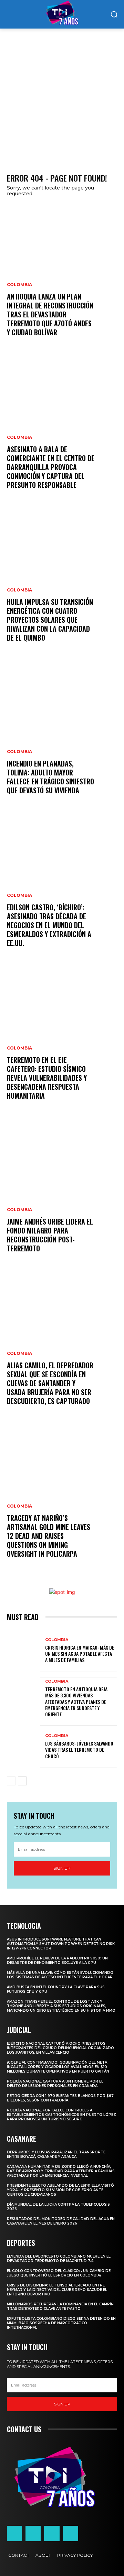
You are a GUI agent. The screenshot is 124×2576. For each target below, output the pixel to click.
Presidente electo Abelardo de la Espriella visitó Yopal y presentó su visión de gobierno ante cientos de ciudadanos (60, 2190)
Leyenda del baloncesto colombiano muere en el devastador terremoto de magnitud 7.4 (59, 2259)
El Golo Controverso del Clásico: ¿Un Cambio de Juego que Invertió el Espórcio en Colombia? (59, 2273)
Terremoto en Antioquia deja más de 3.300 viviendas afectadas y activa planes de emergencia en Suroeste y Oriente (76, 1702)
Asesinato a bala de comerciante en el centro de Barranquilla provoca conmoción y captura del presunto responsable (51, 467)
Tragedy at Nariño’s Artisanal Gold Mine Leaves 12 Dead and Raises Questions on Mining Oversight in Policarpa (49, 1536)
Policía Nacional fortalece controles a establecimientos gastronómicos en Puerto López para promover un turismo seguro (61, 2115)
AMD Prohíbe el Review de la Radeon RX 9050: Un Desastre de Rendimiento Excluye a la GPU (57, 1960)
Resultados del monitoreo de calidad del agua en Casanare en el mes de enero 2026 (61, 2221)
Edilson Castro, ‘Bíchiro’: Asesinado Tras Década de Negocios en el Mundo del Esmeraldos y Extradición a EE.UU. (49, 925)
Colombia (19, 285)
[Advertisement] (62, 94)
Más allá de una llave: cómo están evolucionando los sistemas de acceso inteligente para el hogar (60, 1975)
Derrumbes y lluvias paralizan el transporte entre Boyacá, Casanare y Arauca (56, 2154)
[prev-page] (11, 1781)
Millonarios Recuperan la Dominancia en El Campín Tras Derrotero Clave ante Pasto (60, 2306)
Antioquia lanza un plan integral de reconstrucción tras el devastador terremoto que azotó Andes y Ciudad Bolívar (50, 314)
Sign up (62, 1868)
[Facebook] (14, 2533)
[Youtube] (71, 2533)
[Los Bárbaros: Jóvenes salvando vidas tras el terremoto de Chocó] (23, 1747)
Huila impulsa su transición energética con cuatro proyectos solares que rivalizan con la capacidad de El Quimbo (50, 620)
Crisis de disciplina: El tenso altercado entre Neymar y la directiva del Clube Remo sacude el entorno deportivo (57, 2290)
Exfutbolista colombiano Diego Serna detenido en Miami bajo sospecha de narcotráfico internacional (61, 2323)
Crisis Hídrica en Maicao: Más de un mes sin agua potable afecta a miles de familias (80, 1654)
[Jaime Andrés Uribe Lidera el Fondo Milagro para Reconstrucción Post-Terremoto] (62, 1194)
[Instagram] (33, 2533)
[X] (52, 2533)
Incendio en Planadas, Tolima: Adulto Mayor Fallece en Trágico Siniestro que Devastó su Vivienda (50, 777)
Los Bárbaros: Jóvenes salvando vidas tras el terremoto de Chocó (79, 1749)
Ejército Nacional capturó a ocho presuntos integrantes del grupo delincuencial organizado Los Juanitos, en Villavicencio (60, 2048)
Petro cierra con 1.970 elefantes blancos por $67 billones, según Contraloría (60, 2098)
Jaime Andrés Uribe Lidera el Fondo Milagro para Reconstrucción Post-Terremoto (50, 1235)
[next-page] (22, 1781)
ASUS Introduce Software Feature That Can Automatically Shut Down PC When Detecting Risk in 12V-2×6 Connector (61, 1944)
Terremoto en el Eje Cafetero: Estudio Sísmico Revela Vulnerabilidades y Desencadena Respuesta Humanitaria (47, 1078)
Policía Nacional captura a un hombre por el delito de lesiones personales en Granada (55, 2084)
